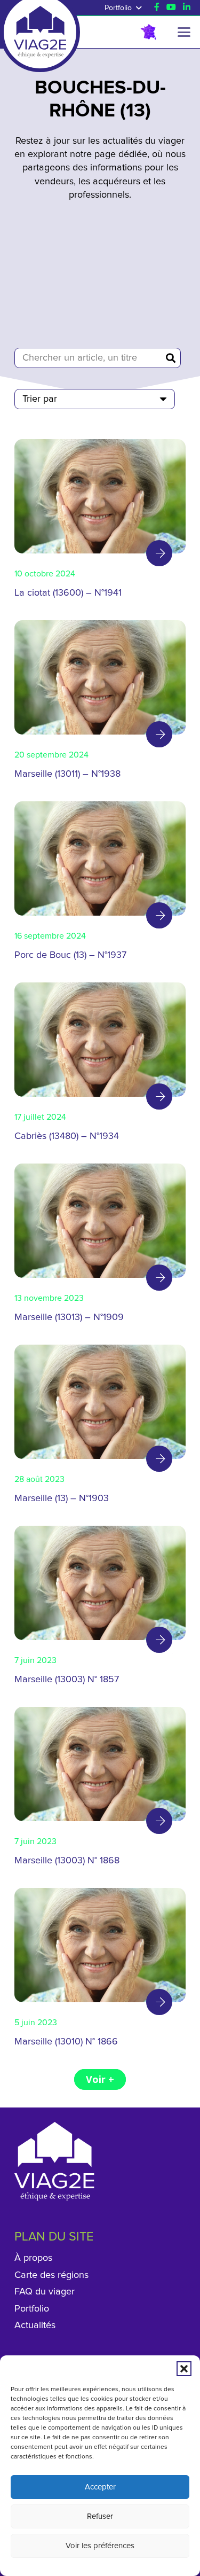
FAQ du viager (45, 2292)
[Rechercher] (171, 358)
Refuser (100, 2516)
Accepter (100, 2487)
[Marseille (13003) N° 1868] (100, 1791)
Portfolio (32, 2309)
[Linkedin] (187, 7)
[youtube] (171, 7)
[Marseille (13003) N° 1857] (100, 1610)
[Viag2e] (40, 22)
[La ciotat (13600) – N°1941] (100, 523)
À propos (33, 2258)
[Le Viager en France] (148, 32)
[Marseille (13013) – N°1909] (100, 1247)
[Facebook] (157, 7)
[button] (184, 2369)
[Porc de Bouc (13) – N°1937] (100, 885)
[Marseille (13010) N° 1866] (100, 1972)
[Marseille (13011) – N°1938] (100, 704)
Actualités (35, 2325)
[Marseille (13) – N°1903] (100, 1428)
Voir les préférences (100, 2546)
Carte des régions (51, 2275)
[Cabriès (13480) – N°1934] (100, 1066)
